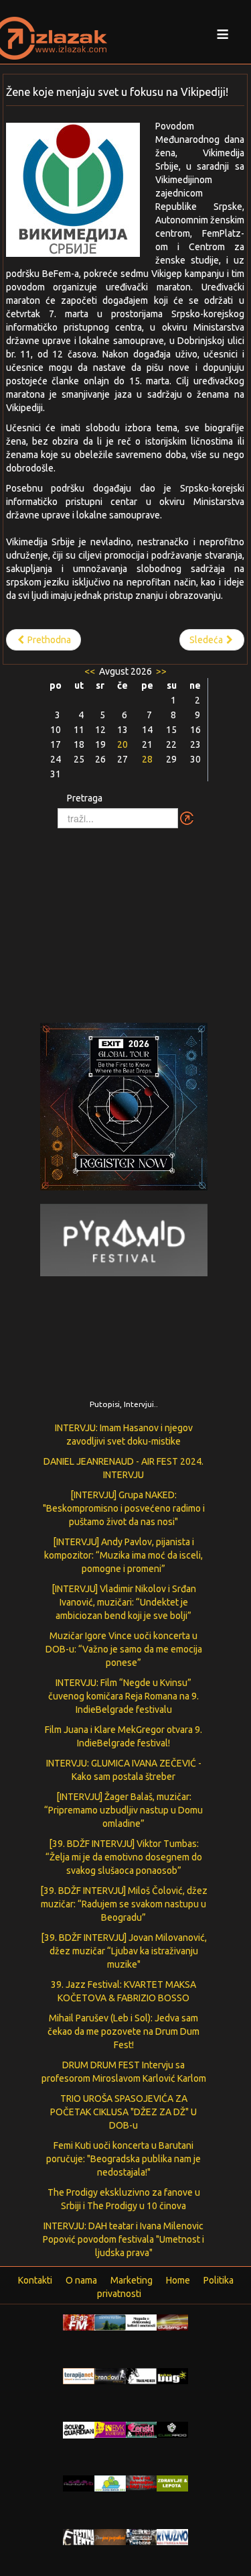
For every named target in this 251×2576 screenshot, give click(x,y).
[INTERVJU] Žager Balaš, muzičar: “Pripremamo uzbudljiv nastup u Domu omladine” (123, 1810)
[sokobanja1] (110, 2483)
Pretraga (85, 798)
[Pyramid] (124, 1239)
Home (178, 2280)
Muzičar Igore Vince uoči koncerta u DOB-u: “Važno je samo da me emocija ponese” (124, 1649)
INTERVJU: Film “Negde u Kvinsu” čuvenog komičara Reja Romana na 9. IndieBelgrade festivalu (123, 1696)
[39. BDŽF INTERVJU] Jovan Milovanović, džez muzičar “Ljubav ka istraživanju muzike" (124, 1951)
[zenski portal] (142, 2429)
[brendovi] (110, 2375)
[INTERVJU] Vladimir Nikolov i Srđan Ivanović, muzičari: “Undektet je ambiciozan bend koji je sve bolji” (124, 1602)
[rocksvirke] (142, 2482)
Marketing (132, 2280)
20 (122, 744)
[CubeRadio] (172, 2429)
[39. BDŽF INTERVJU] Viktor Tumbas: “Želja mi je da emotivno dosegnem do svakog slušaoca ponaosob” (124, 1857)
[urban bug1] (172, 2375)
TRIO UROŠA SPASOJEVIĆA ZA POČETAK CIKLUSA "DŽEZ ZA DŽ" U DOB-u (123, 2112)
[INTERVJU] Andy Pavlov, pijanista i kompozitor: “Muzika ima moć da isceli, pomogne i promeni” (123, 1555)
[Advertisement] (126, 919)
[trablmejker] (142, 2375)
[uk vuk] (110, 2429)
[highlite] (79, 2483)
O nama (81, 2280)
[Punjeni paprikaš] (110, 2536)
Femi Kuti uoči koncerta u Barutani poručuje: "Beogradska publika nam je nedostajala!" (123, 2159)
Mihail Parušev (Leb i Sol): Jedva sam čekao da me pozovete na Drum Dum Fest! (123, 2031)
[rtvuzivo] (172, 2536)
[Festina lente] (79, 2536)
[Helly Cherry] (142, 2536)
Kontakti (35, 2280)
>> (160, 671)
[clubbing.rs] (172, 2322)
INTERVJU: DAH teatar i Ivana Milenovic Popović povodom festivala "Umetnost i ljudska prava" (123, 2239)
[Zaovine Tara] (110, 2322)
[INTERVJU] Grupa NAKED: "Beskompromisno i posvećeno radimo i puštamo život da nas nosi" (124, 1508)
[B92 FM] (79, 2322)
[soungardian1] (79, 2429)
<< (91, 671)
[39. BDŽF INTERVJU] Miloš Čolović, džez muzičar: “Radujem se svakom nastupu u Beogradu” (124, 1904)
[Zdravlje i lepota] (172, 2483)
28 (147, 759)
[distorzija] (142, 2322)
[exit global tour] (124, 1109)
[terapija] (79, 2375)
